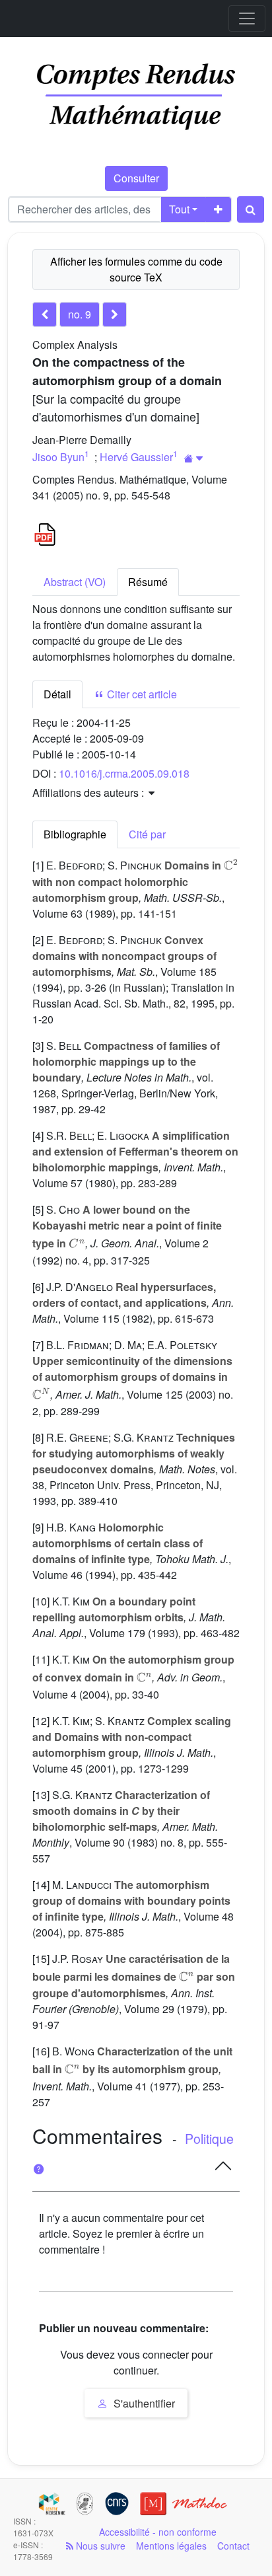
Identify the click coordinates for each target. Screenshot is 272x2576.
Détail (57, 694)
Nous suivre (99, 2546)
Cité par (147, 834)
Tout (179, 209)
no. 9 (80, 314)
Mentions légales (171, 2546)
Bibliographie (75, 834)
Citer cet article (141, 694)
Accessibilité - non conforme (158, 2532)
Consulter (136, 178)
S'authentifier (143, 2403)
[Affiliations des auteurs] (194, 458)
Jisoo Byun (58, 457)
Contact (233, 2546)
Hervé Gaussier (136, 457)
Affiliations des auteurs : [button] (89, 792)
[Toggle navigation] (247, 18)
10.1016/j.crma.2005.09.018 (124, 773)
